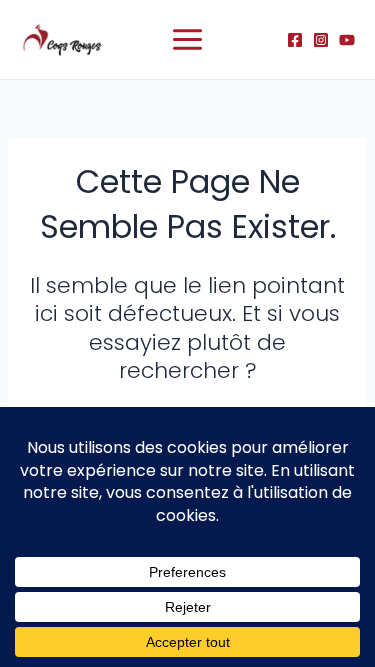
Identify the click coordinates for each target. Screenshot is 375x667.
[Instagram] (321, 40)
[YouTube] (347, 40)
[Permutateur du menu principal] (187, 39)
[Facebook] (295, 40)
